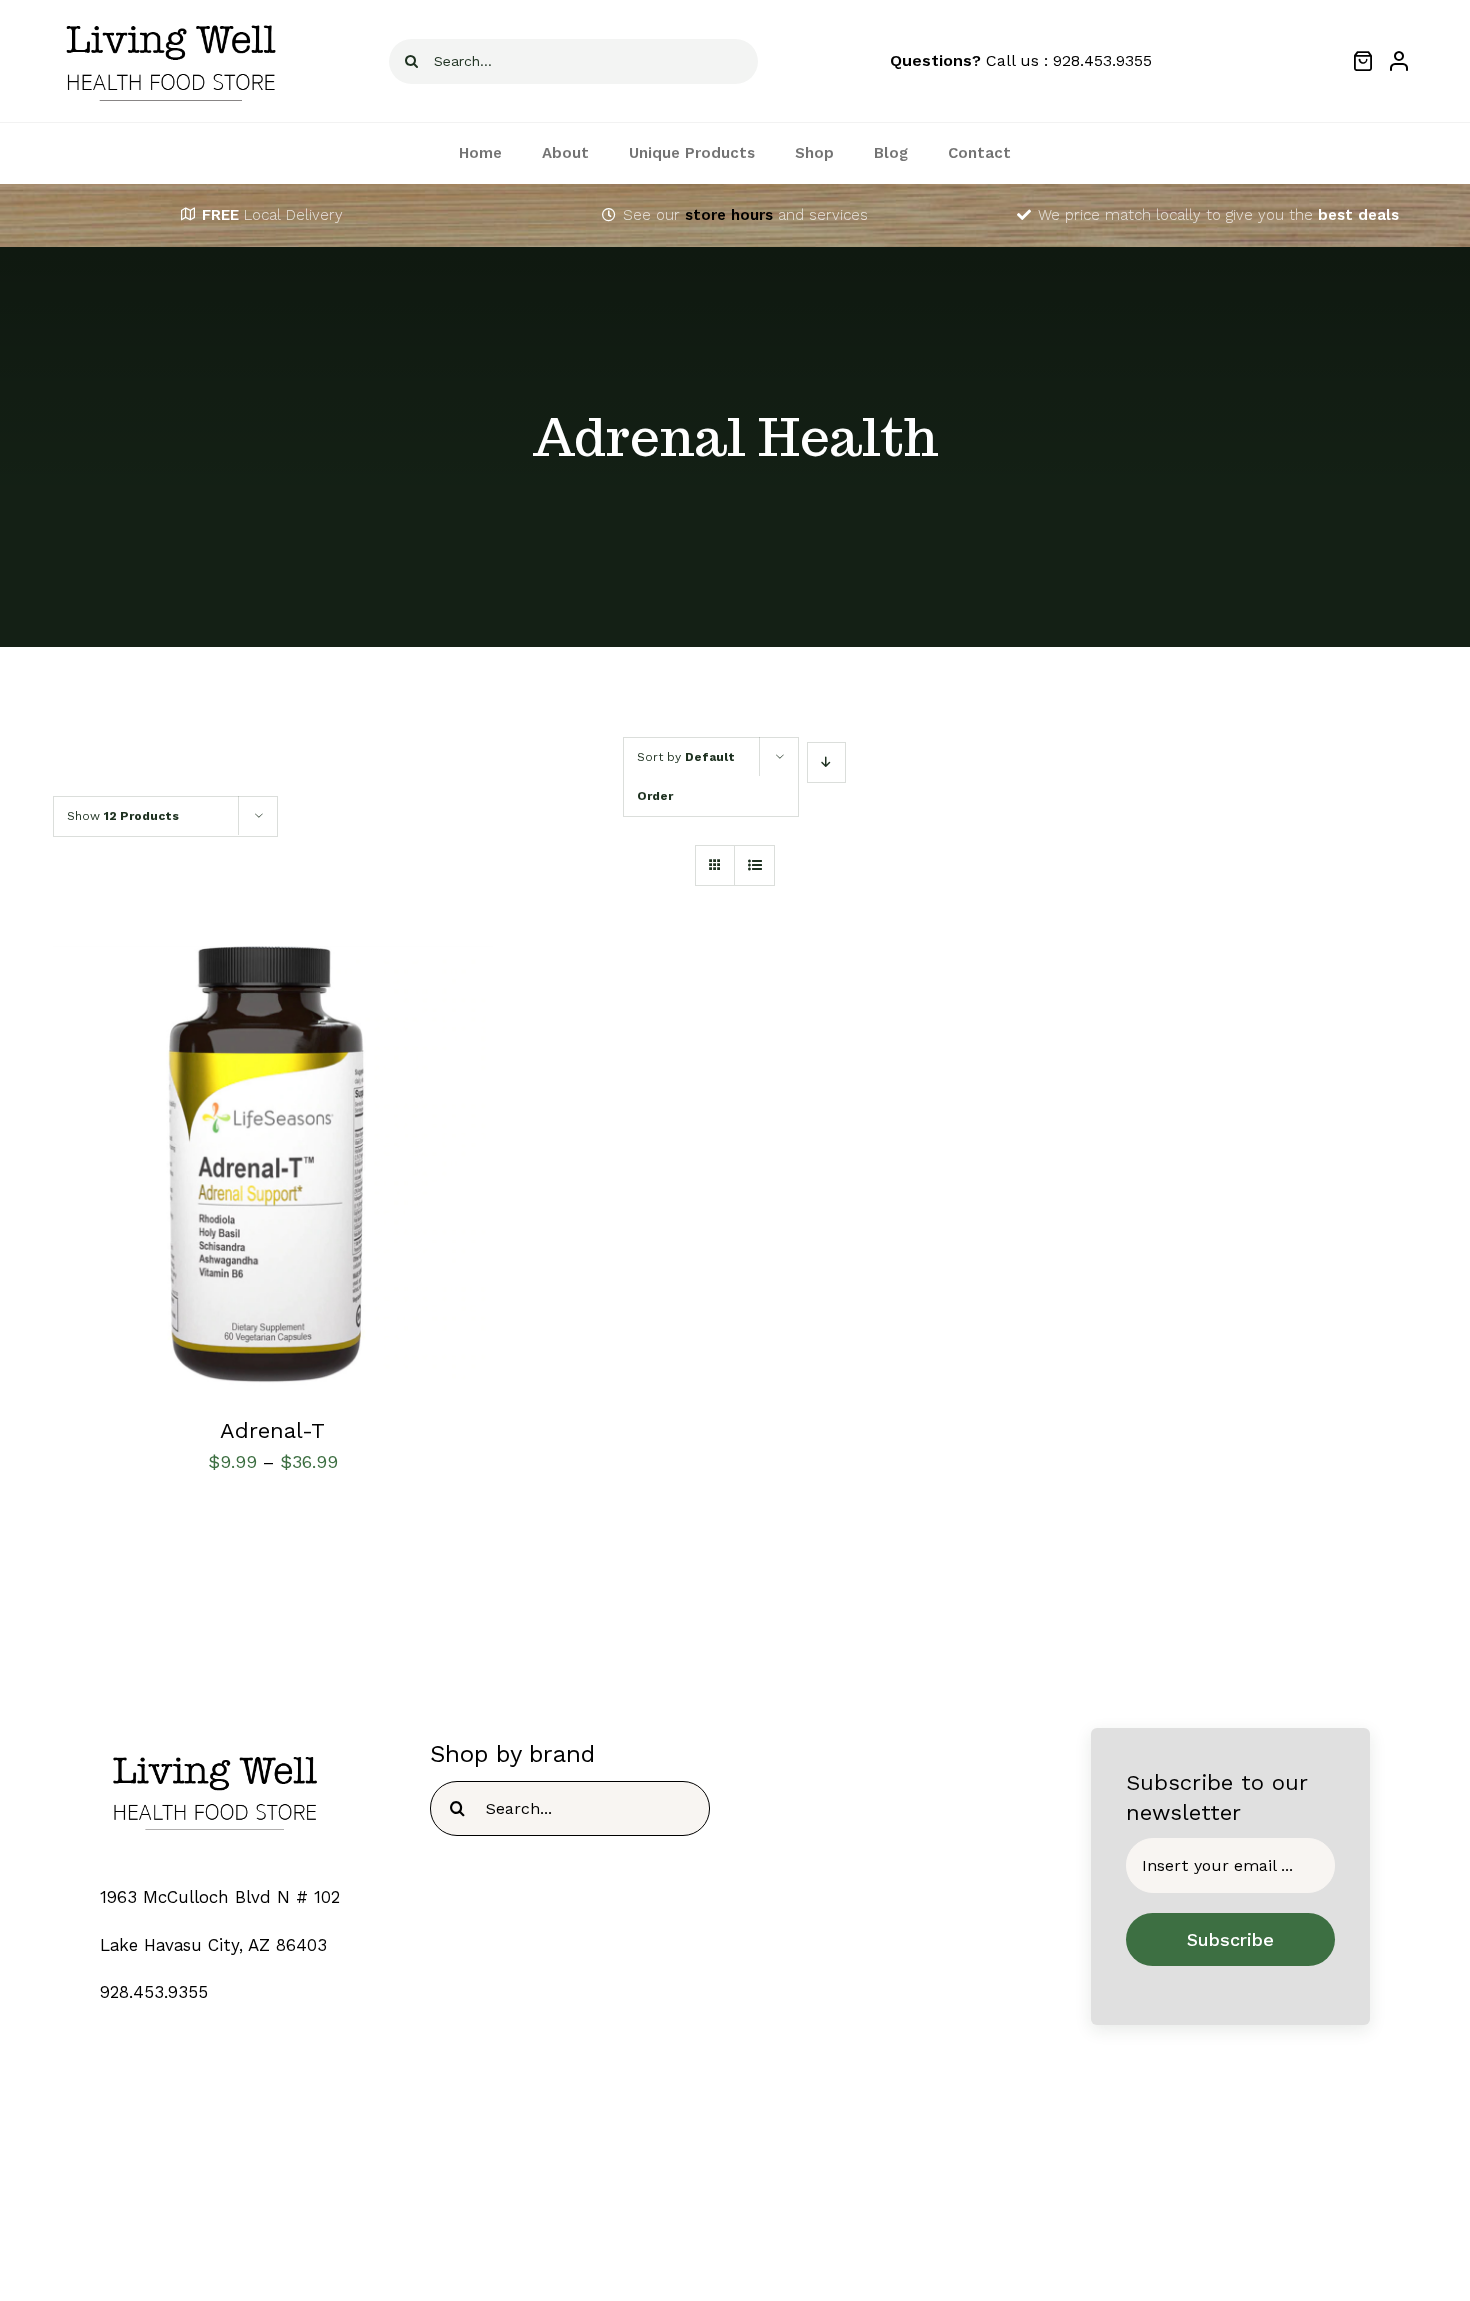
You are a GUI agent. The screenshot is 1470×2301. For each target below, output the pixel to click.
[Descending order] (826, 762)
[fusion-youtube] (793, 2234)
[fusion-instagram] (754, 2234)
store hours (729, 215)
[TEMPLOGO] (215, 1746)
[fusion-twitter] (715, 2234)
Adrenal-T (272, 1430)
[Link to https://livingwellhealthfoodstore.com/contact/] (609, 215)
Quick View (347, 1171)
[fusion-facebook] (676, 2234)
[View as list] (754, 865)
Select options (215, 1171)
